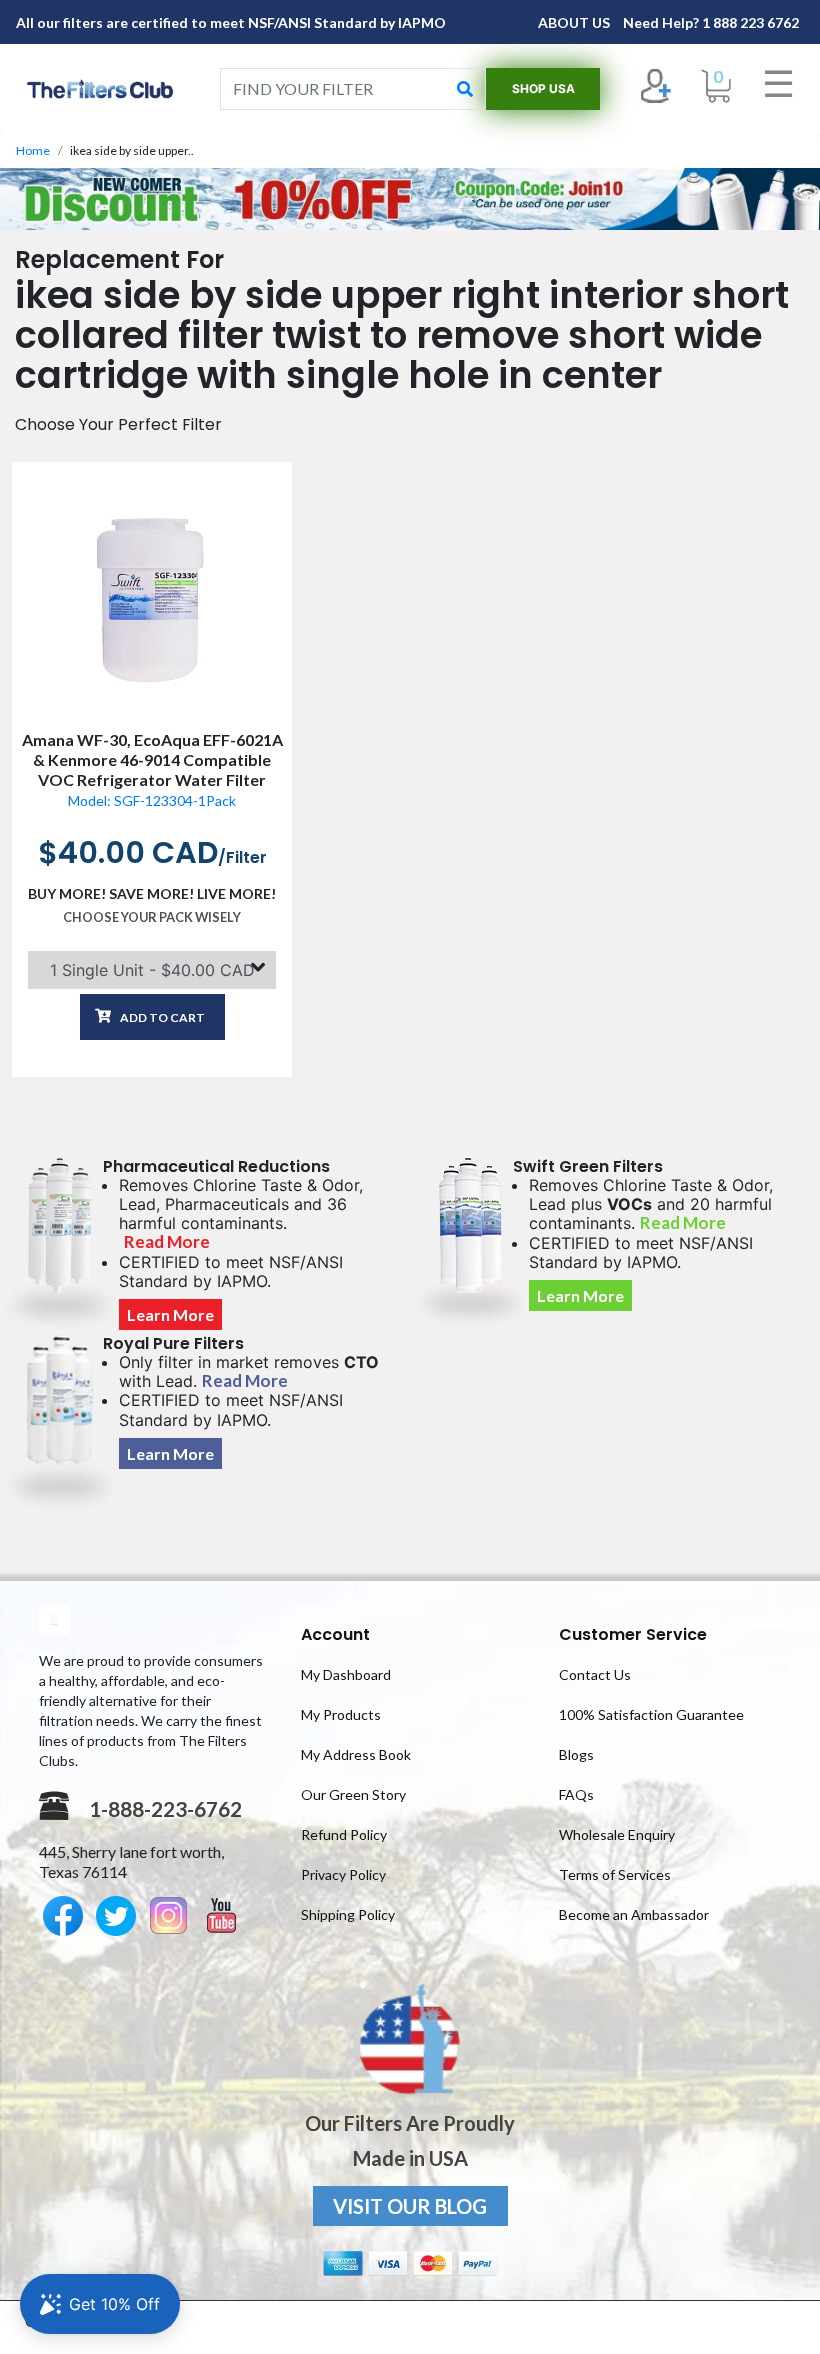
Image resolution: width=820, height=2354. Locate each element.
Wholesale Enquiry (617, 1834)
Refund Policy (344, 1834)
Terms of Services (615, 1874)
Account (335, 1634)
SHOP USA (543, 88)
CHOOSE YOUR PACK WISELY (152, 917)
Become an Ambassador (634, 1914)
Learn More (170, 1314)
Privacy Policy (343, 1874)
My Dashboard (346, 1674)
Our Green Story (353, 1794)
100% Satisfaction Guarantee (651, 1714)
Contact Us (595, 1674)
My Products (341, 1714)
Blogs (576, 1754)
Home (33, 150)
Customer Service (633, 1634)
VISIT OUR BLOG (410, 2206)
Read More (167, 1241)
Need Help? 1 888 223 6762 (711, 22)
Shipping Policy (348, 1914)
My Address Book (356, 1754)
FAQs (576, 1794)
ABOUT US (575, 22)
